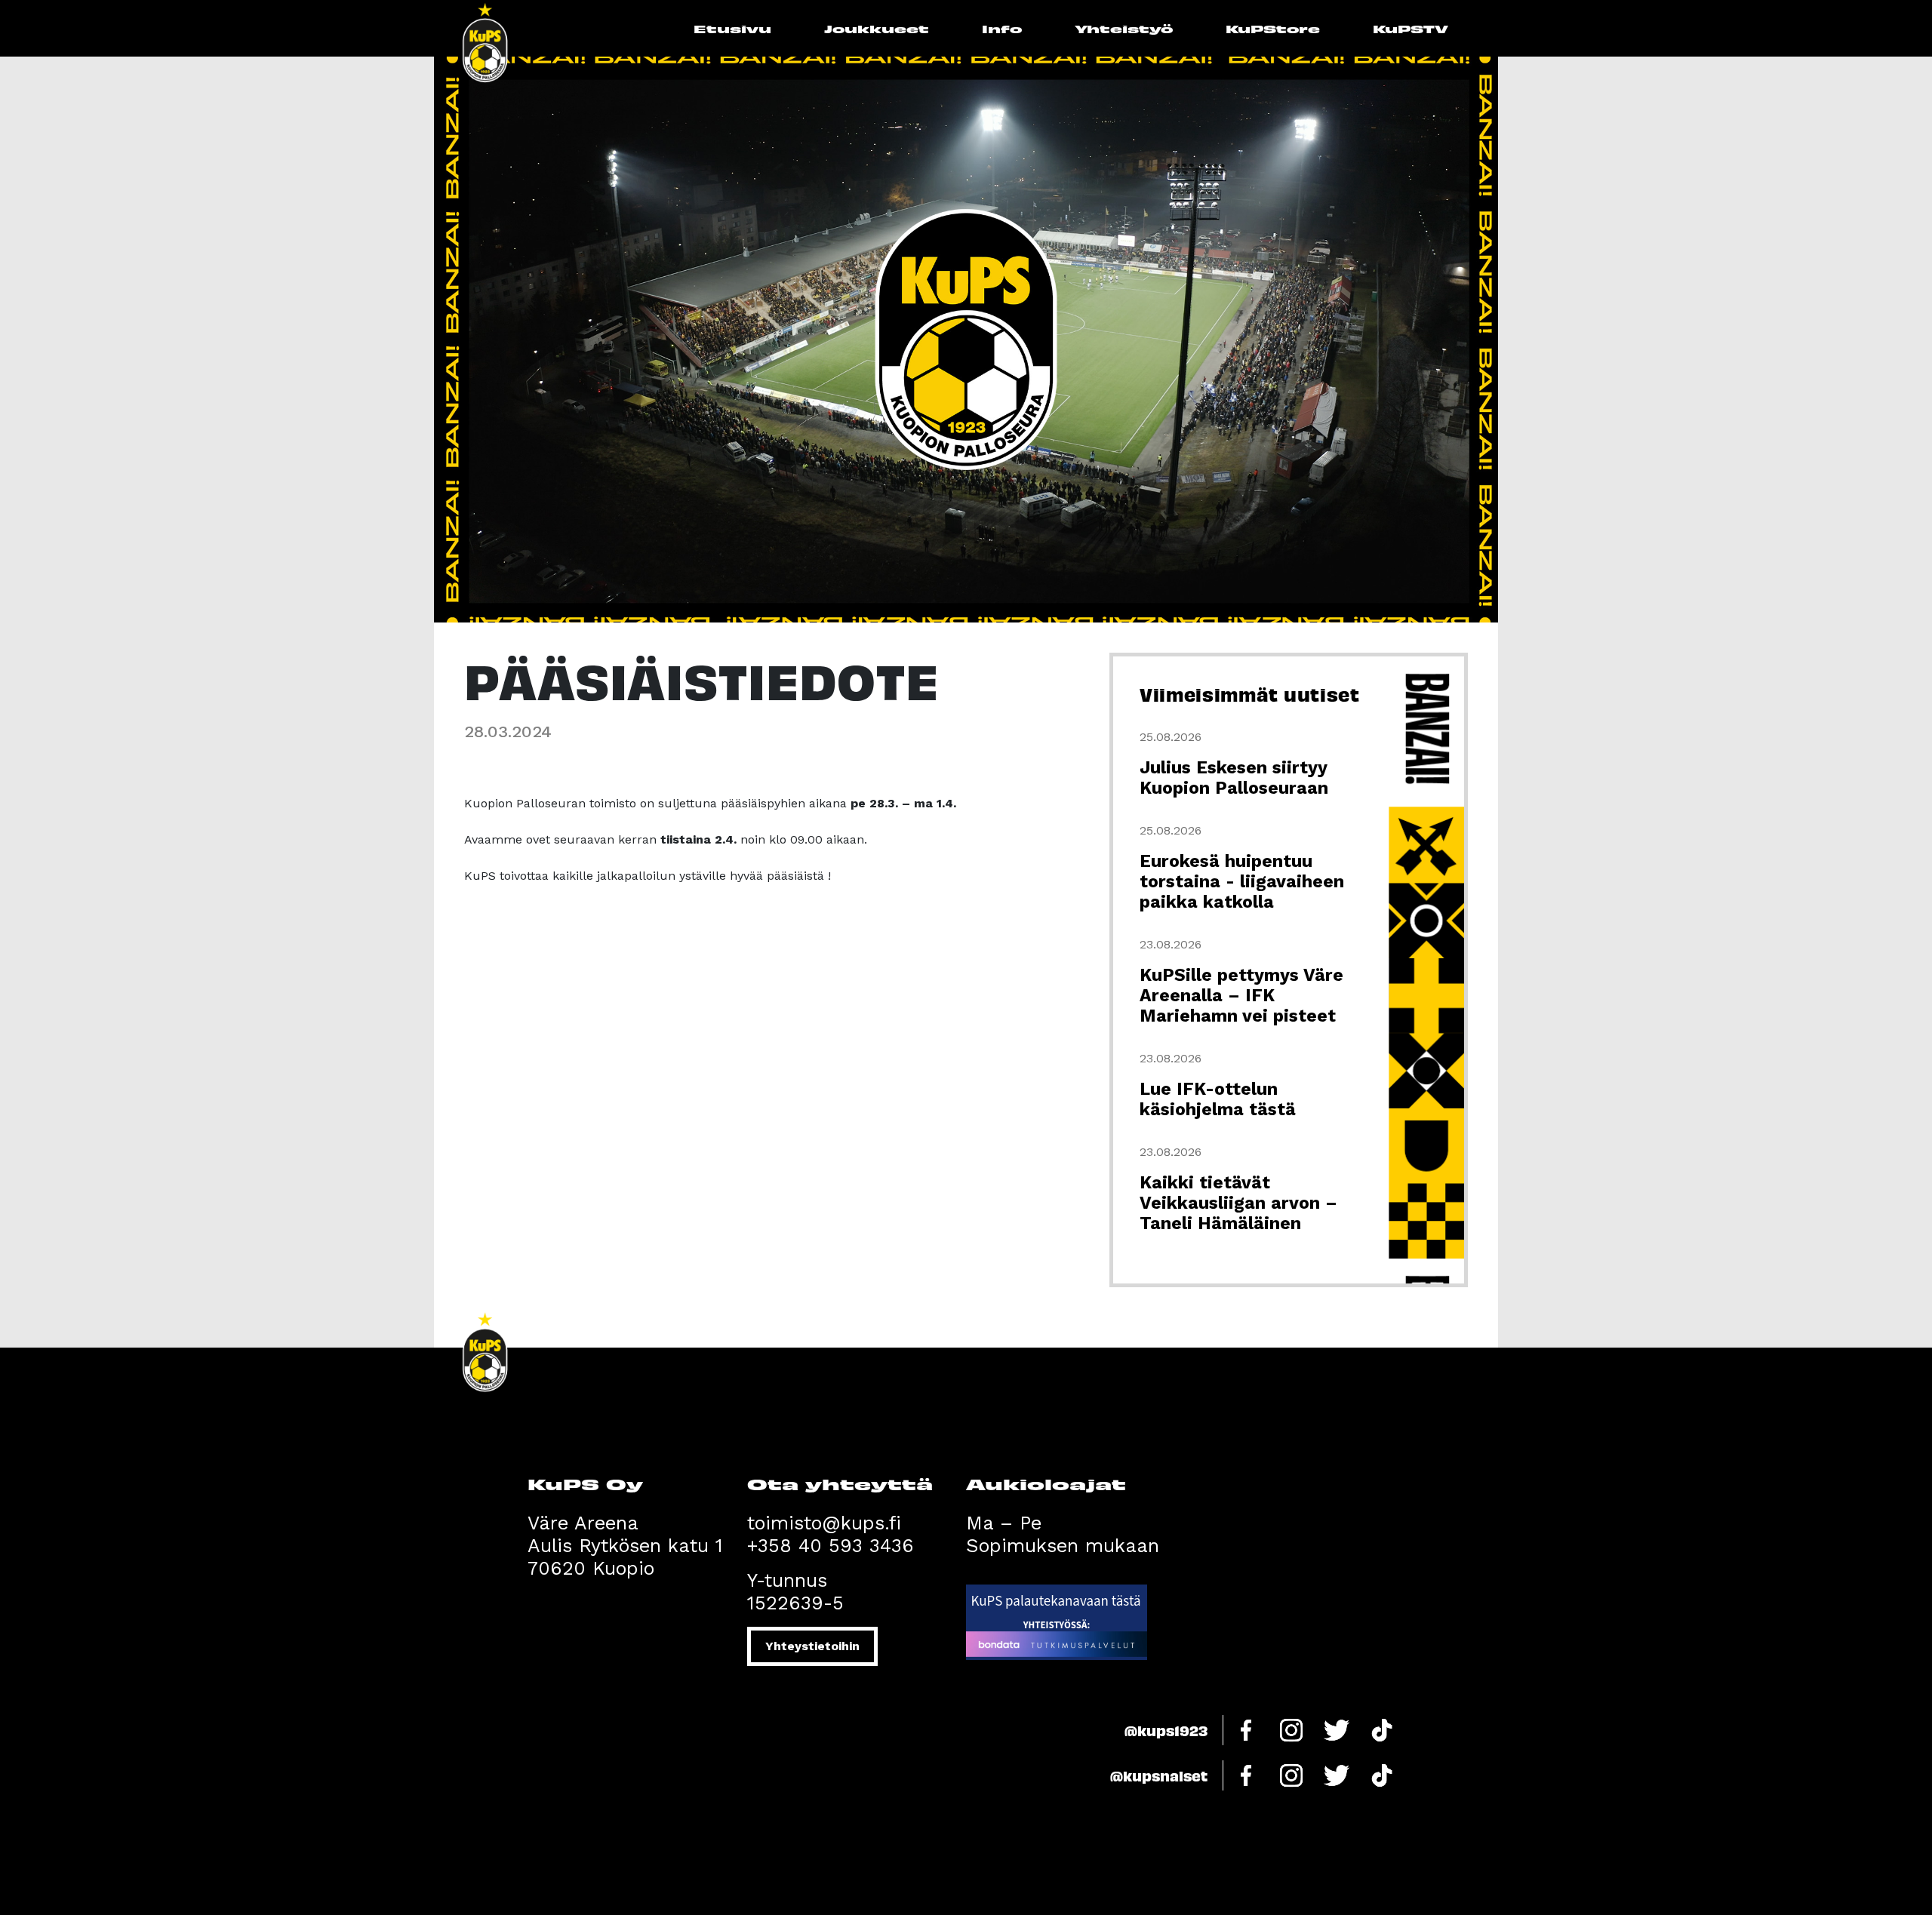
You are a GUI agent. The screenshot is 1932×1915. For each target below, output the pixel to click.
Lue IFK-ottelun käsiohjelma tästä (1218, 1099)
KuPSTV (1411, 28)
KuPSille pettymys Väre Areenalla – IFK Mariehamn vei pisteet (1241, 996)
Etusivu (732, 28)
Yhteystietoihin (812, 1646)
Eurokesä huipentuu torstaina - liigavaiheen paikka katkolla (1242, 882)
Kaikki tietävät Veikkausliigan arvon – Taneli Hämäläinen (1238, 1203)
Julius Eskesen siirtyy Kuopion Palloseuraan (1234, 778)
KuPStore (1273, 28)
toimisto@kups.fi (824, 1523)
